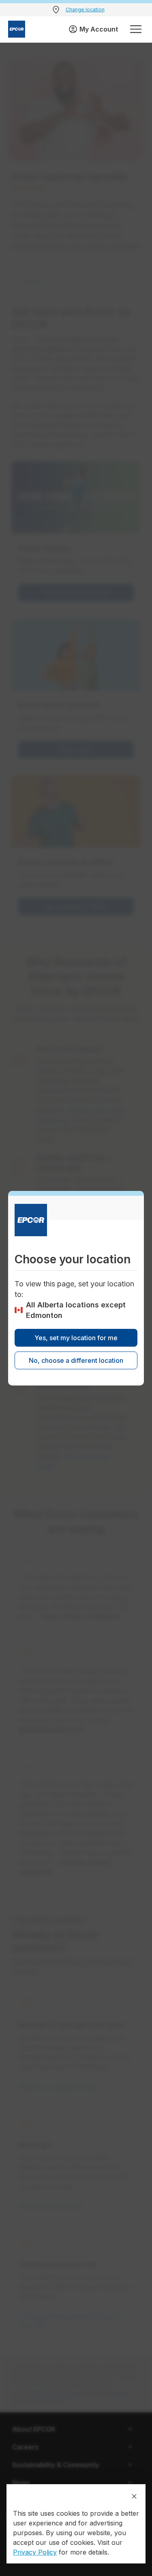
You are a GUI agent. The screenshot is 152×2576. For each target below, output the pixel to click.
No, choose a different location (76, 1360)
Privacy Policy (35, 2552)
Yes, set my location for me (76, 1338)
